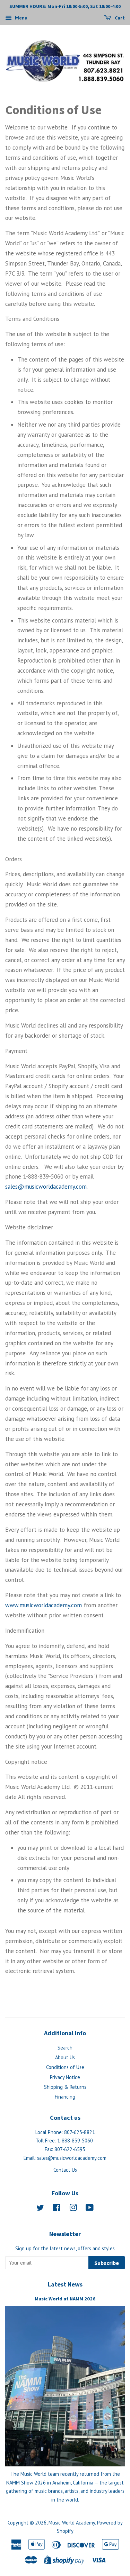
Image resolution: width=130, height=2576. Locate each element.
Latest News (65, 2284)
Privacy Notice (65, 2077)
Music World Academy (72, 2523)
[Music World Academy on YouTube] (90, 2209)
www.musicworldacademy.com (44, 1605)
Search (65, 2048)
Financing (65, 2097)
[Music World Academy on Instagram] (73, 2209)
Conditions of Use (65, 2067)
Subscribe (107, 2263)
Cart (119, 18)
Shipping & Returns (65, 2087)
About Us (65, 2057)
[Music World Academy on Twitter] (40, 2209)
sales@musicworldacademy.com (46, 1187)
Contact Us (65, 2170)
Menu (20, 18)
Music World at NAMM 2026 (65, 2299)
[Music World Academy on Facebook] (57, 2209)
